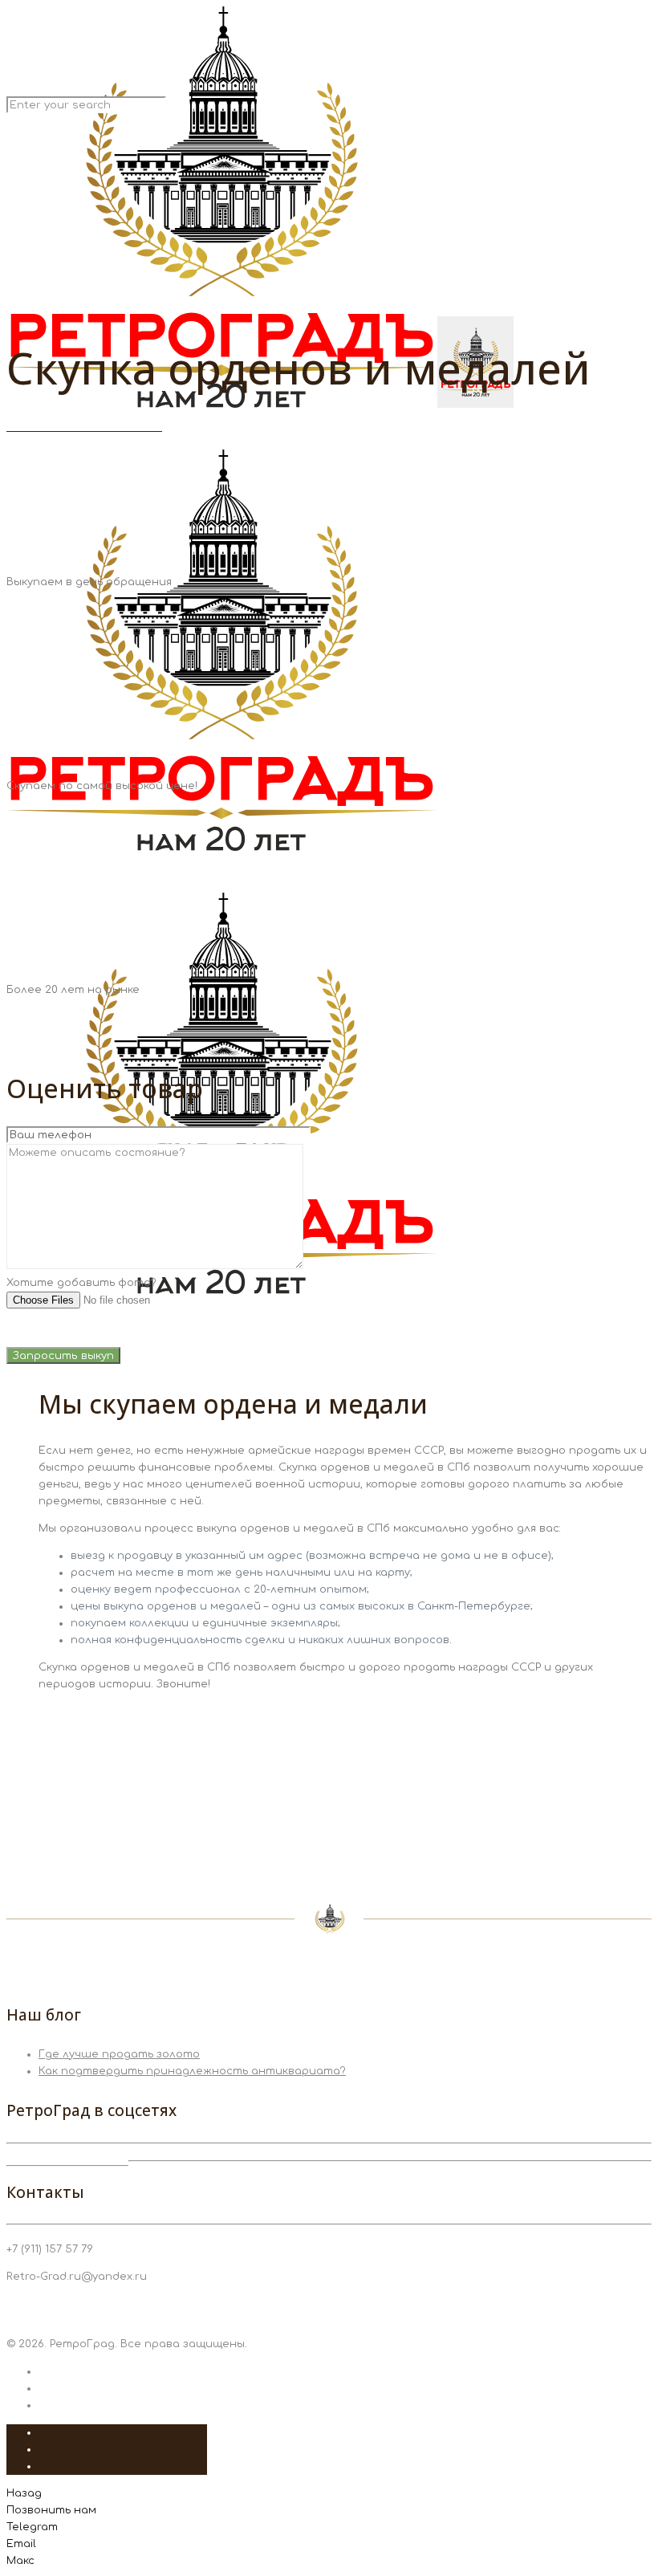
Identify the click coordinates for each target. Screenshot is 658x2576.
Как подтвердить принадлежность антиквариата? (192, 2071)
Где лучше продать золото (119, 2054)
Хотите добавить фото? (81, 1283)
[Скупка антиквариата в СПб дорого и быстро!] (260, 848)
